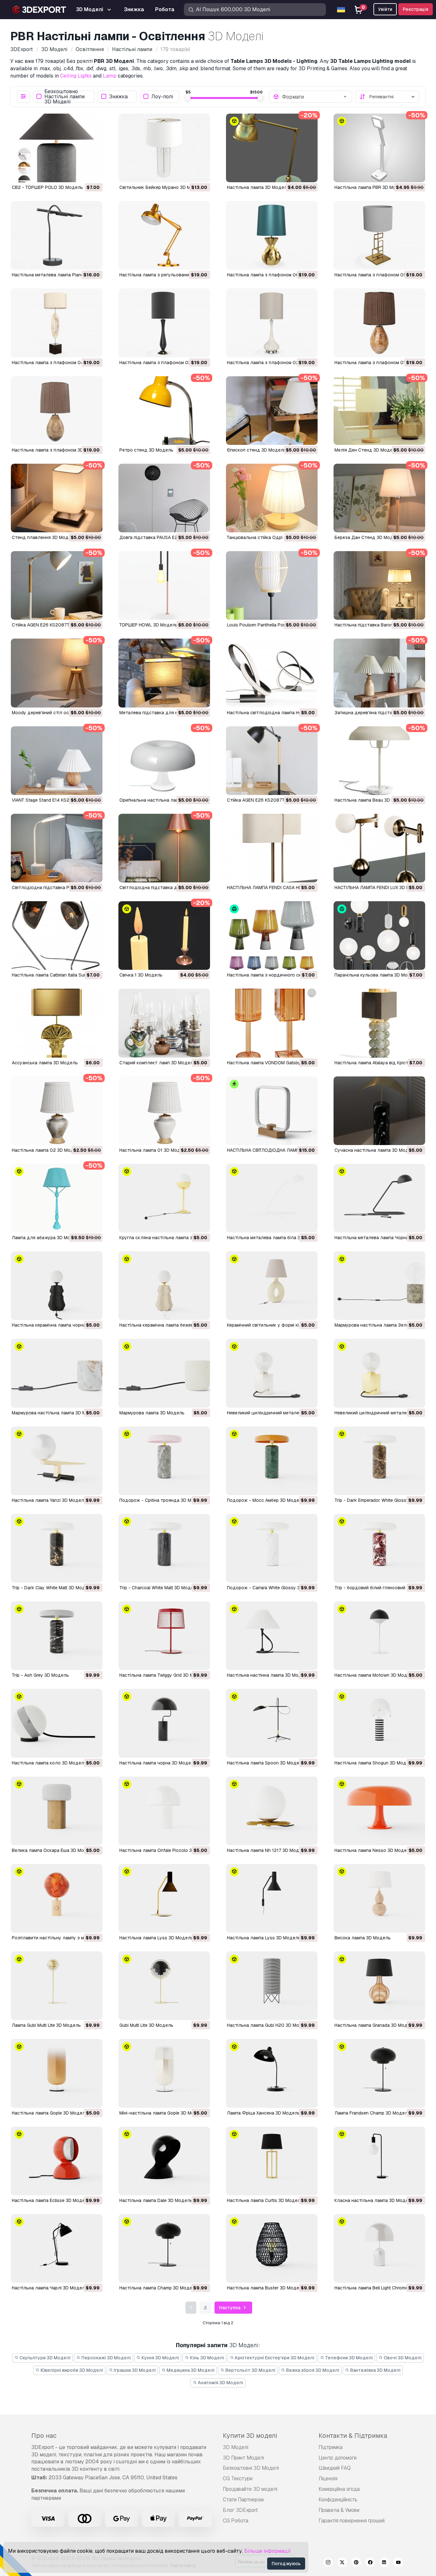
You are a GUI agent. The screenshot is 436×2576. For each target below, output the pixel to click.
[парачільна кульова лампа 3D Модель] (379, 936)
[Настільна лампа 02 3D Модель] (57, 1111)
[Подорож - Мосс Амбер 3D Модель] (272, 1461)
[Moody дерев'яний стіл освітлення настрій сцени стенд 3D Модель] (57, 673)
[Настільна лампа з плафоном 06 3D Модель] (272, 235)
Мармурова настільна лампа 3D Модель (56, 1413)
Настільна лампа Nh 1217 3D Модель (267, 1850)
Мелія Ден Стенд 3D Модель (366, 450)
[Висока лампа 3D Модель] (379, 1898)
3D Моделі (236, 2447)
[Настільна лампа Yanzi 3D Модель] (57, 1461)
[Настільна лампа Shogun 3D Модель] (379, 1723)
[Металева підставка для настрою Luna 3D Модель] (164, 673)
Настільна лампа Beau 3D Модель (372, 800)
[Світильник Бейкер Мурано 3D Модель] (164, 148)
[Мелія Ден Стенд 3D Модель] (379, 411)
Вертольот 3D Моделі (250, 2370)
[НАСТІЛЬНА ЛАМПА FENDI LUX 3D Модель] (379, 848)
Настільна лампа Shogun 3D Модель (374, 1763)
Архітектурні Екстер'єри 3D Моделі (274, 2358)
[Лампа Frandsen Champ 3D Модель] (379, 2073)
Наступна (230, 2308)
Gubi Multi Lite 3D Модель (146, 2025)
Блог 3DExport (240, 2510)
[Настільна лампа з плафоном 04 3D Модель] (57, 323)
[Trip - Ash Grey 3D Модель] (57, 1636)
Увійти (385, 9)
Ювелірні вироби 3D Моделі (71, 2370)
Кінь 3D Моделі (207, 2358)
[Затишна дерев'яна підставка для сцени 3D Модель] (379, 673)
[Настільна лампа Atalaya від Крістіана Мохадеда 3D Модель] (379, 1023)
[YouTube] (398, 2563)
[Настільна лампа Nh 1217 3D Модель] (272, 1811)
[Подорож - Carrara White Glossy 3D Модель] (272, 1548)
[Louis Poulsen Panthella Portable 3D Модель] (272, 585)
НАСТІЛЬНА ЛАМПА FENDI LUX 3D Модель (379, 887)
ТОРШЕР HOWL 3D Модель (149, 625)
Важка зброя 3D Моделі (312, 2370)
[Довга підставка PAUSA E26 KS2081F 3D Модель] (164, 498)
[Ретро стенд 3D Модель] (164, 411)
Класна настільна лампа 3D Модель (374, 2200)
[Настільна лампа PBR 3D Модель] (379, 148)
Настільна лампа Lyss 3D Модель (156, 1938)
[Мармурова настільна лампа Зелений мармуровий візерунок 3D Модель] (379, 1286)
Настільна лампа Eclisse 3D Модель (51, 2200)
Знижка (118, 97)
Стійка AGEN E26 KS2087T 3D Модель (54, 625)
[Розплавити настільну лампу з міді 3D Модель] (57, 1898)
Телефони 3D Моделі (349, 2358)
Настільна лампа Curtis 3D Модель (265, 2200)
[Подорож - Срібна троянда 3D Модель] (164, 1461)
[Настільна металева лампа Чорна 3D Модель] (379, 1198)
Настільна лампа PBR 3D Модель (371, 187)
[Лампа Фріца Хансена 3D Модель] (272, 2073)
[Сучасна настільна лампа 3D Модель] (379, 1111)
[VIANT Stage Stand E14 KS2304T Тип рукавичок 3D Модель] (57, 761)
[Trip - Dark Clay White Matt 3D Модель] (57, 1548)
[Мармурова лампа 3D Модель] (164, 1373)
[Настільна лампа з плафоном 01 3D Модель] (379, 323)
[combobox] (315, 97)
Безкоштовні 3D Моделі (251, 2468)
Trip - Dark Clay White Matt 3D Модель (53, 1588)
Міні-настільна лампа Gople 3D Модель (162, 2113)
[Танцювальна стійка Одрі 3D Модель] (272, 498)
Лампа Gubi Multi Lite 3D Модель (46, 2025)
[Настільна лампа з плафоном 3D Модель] (57, 411)
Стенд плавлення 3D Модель (44, 537)
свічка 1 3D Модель (141, 975)
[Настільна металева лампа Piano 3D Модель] (57, 235)
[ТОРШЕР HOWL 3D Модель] (164, 585)
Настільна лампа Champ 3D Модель (158, 2288)
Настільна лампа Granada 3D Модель (375, 2025)
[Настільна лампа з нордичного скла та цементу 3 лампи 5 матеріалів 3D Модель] (272, 936)
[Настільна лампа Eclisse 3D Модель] (57, 2161)
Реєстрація (416, 9)
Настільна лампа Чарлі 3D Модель (50, 2288)
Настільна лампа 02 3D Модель (47, 1150)
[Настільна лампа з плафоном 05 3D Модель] (379, 235)
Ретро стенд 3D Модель (146, 450)
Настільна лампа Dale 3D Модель (156, 2200)
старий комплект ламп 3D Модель (158, 1063)
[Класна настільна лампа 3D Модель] (379, 2161)
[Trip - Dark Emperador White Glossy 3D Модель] (379, 1461)
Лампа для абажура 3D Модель (47, 1238)
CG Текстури (238, 2479)
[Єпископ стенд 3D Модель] (272, 411)
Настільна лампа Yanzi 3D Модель (49, 1500)
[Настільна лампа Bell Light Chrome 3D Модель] (379, 2248)
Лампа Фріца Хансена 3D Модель (263, 2113)
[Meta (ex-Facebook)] (370, 2563)
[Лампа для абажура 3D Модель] (57, 1198)
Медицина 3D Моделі (190, 2370)
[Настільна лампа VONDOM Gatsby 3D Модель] (272, 1023)
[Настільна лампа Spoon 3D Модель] (272, 1723)
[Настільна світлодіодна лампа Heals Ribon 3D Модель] (272, 673)
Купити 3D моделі (250, 2436)
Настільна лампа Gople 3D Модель (50, 2113)
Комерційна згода (339, 2489)
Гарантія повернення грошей (352, 2521)
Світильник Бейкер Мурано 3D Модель (162, 187)
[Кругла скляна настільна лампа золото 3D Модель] (164, 1198)
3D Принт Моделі (243, 2458)
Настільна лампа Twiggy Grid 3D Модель (163, 1675)
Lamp (110, 76)
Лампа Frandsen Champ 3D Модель (372, 2113)
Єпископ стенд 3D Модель (256, 450)
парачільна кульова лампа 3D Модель (377, 975)
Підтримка (331, 2447)
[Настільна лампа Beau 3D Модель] (379, 761)
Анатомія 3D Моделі (220, 2383)
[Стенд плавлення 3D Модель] (57, 498)
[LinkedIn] (384, 2563)
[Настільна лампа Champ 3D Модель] (164, 2248)
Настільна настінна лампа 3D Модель (268, 1675)
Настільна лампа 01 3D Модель (154, 1150)
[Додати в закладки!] (93, 173)
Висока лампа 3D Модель (363, 1938)
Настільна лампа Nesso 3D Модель (373, 1850)
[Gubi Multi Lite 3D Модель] (164, 1986)
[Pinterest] (356, 2563)
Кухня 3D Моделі (160, 2358)
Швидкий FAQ (335, 2468)
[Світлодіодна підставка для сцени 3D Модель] (164, 848)
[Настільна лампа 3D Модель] (272, 148)
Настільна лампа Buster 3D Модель (266, 2288)
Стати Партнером (243, 2500)
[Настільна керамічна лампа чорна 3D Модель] (57, 1286)
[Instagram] (328, 2563)
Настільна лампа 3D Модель (258, 187)
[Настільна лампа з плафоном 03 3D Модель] (164, 323)
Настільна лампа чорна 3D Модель (158, 1763)
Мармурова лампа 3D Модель (152, 1413)
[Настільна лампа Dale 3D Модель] (164, 2161)
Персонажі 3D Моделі (106, 2358)
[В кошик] (80, 173)
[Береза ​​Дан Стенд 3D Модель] (379, 498)
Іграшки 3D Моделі (134, 2370)
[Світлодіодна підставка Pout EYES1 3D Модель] (57, 848)
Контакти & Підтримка (353, 2436)
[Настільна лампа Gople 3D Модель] (57, 2073)
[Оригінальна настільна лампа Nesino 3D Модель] (164, 761)
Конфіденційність (338, 2500)
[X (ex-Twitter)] (342, 2563)
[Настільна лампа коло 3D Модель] (57, 1723)
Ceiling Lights (76, 76)
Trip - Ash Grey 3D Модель (40, 1675)
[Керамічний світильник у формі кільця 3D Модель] (272, 1286)
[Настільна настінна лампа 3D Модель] (272, 1636)
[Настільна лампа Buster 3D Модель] (272, 2248)
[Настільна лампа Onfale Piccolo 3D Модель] (164, 1811)
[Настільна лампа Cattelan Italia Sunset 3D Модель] (57, 936)
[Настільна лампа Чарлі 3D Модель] (57, 2248)
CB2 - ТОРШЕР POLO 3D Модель (47, 187)
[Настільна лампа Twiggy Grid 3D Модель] (164, 1636)
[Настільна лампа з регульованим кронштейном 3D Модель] (164, 235)
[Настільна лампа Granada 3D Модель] (379, 1986)
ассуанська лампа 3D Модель (45, 1063)
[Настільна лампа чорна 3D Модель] (164, 1723)
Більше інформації (267, 2551)
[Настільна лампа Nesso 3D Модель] (379, 1811)
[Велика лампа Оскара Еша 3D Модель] (57, 1811)
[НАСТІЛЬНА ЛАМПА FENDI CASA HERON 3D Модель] (272, 848)
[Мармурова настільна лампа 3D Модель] (57, 1373)
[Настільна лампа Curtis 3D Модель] (272, 2161)
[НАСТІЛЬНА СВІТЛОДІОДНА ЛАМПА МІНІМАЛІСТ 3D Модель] (272, 1111)
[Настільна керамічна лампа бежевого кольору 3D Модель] (164, 1286)
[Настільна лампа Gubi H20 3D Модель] (272, 1986)
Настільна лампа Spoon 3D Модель (266, 1763)
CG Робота (236, 2521)
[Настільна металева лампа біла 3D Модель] (272, 1198)
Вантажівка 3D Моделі (375, 2370)
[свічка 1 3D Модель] (164, 936)
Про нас (44, 2436)
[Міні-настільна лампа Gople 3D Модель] (164, 2073)
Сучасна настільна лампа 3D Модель (376, 1150)
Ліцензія (328, 2479)
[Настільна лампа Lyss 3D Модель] (164, 1898)
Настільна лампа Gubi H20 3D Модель (269, 2025)
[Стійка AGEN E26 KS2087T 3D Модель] (57, 585)
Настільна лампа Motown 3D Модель (375, 1675)
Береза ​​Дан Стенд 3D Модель (368, 537)
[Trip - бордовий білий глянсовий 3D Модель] (379, 1548)
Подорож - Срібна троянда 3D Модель (162, 1500)
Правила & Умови (339, 2510)
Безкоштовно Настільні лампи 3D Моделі (64, 97)
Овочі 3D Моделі (402, 2358)
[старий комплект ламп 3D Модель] (164, 1023)
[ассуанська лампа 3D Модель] (57, 1023)
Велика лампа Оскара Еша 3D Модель (53, 1850)
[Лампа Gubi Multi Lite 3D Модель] (57, 1986)
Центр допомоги (338, 2458)
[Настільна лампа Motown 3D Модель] (379, 1636)
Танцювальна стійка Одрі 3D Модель (268, 537)
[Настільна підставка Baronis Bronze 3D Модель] (379, 585)
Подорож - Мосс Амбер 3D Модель (266, 1500)
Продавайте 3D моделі (250, 2489)
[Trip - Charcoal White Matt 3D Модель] (164, 1548)
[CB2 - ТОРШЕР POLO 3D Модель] (57, 148)
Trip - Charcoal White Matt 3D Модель (159, 1588)
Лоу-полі (162, 97)
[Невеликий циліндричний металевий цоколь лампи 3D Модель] (272, 1373)
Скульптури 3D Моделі (45, 2358)
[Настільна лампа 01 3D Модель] (164, 1111)
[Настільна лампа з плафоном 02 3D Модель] (272, 323)
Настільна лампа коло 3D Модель (49, 1763)
